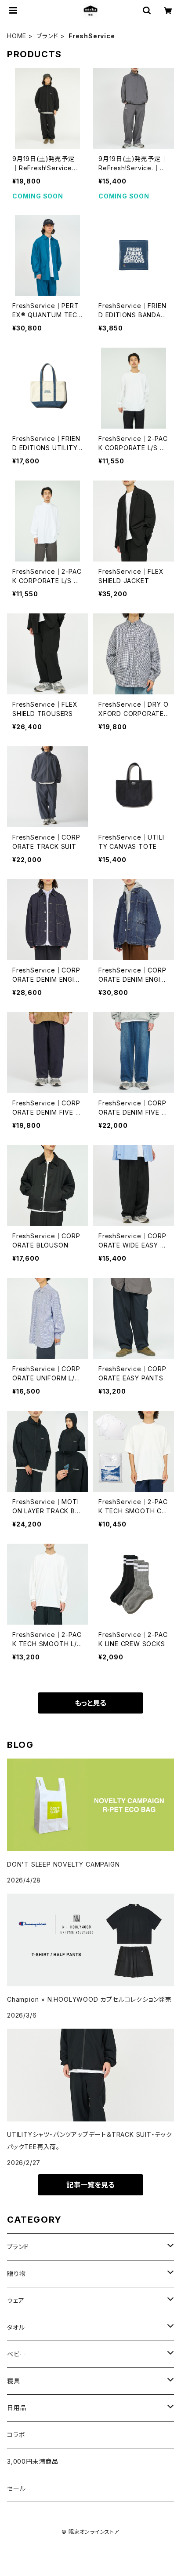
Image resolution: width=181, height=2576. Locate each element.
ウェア (16, 2300)
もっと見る (90, 1703)
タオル (16, 2327)
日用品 (17, 2408)
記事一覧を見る (90, 2185)
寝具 (14, 2381)
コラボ (16, 2435)
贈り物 (16, 2273)
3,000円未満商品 (33, 2461)
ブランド (47, 36)
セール (16, 2488)
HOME (17, 36)
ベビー (16, 2354)
